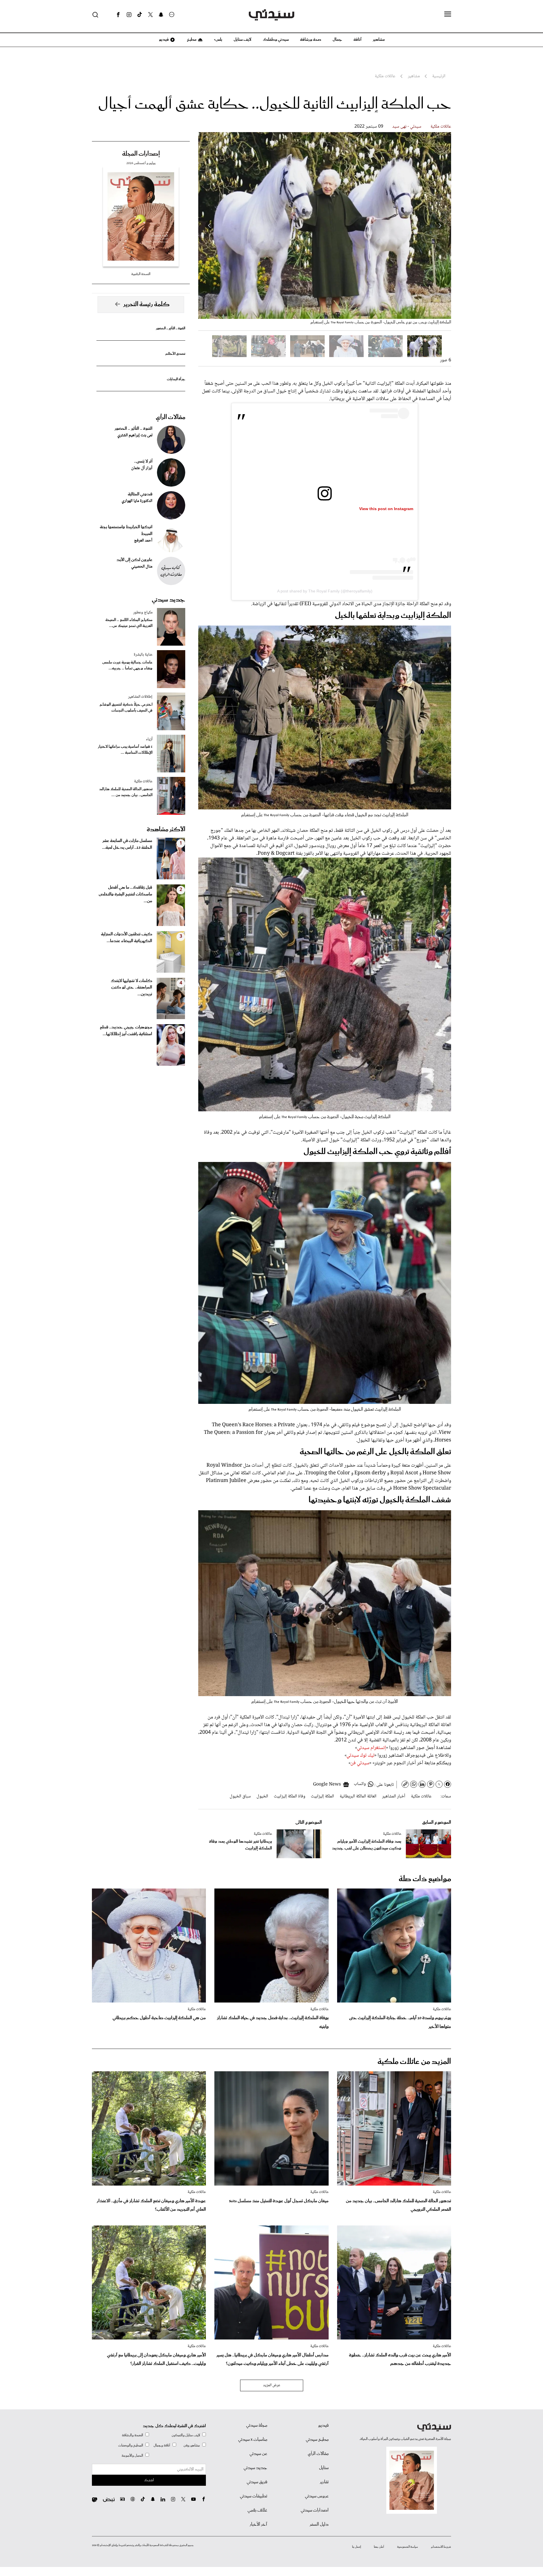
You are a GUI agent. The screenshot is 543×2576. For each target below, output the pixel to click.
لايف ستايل (243, 40)
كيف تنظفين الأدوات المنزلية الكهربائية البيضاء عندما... (127, 938)
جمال (337, 40)
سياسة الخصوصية (408, 2547)
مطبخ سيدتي (317, 2440)
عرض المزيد (272, 2385)
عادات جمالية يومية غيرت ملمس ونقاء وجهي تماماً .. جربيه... (127, 665)
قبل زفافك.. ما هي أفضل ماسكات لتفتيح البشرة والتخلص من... (125, 894)
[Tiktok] (140, 15)
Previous (440, 225)
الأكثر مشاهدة (166, 830)
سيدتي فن (360, 1763)
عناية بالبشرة (143, 655)
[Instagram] (129, 15)
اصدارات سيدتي (315, 2510)
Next (210, 225)
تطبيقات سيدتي (254, 2496)
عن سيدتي (258, 2454)
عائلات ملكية (441, 127)
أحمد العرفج (143, 541)
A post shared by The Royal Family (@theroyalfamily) (325, 591)
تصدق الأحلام (175, 354)
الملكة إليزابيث (322, 1796)
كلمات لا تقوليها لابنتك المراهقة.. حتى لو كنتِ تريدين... (131, 988)
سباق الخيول (240, 1796)
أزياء (149, 739)
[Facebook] (118, 15)
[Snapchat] (161, 15)
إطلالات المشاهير (140, 697)
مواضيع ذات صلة (425, 1879)
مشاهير (379, 40)
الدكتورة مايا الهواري (137, 501)
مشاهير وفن (192, 2445)
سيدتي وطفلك (276, 40)
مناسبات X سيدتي (253, 2440)
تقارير (324, 2482)
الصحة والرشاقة (132, 2435)
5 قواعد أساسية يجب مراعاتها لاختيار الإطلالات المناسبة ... (125, 750)
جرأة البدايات (176, 379)
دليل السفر (319, 2525)
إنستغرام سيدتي (371, 1748)
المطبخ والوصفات (131, 2445)
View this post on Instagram (386, 509)
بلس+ (218, 40)
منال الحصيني (142, 567)
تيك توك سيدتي (360, 1756)
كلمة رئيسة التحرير (146, 304)
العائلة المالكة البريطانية (358, 1796)
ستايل (324, 2468)
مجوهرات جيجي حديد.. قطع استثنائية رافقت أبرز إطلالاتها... (126, 1031)
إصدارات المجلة (141, 154)
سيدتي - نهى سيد (407, 127)
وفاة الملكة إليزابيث (289, 1796)
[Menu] (448, 14)
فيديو (163, 40)
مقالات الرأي (171, 417)
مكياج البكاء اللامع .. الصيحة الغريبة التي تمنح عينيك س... (129, 623)
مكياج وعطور (143, 613)
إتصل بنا (356, 2547)
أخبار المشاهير (394, 1796)
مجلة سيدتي (257, 2425)
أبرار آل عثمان (142, 468)
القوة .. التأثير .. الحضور (171, 328)
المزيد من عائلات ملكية (414, 2062)
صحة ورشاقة (311, 40)
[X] (150, 15)
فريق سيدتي (257, 2482)
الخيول (262, 1796)
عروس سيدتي (317, 2496)
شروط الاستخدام (441, 2547)
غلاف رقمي (257, 2510)
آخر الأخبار (258, 2525)
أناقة (357, 40)
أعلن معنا (379, 2547)
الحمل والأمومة (132, 2456)
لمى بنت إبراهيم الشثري (135, 435)
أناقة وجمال (162, 2445)
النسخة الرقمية (141, 274)
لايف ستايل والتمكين (186, 2435)
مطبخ (191, 40)
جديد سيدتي (169, 600)
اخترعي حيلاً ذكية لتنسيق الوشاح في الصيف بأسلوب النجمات (126, 708)
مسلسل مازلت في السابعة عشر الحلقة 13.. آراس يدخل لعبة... (127, 844)
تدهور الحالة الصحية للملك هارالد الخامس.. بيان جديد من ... (126, 792)
